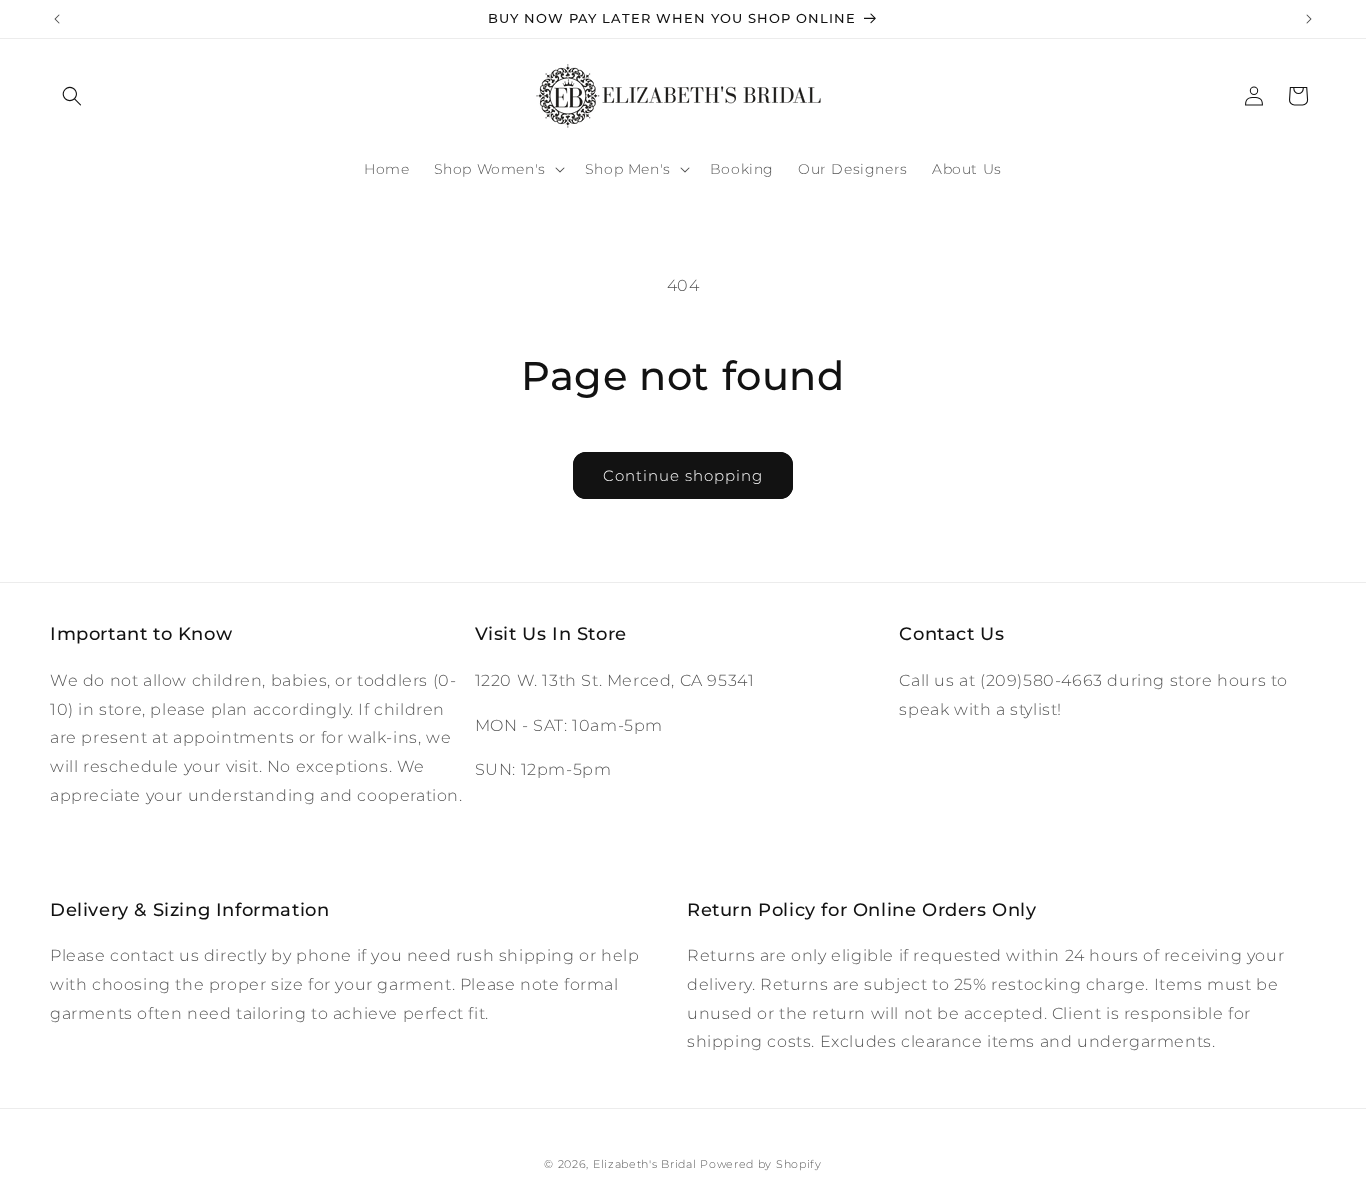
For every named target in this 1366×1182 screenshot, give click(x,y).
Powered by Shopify (761, 1164)
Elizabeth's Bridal (645, 1164)
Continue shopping (683, 475)
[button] (72, 96)
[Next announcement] (1309, 19)
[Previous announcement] (57, 19)
